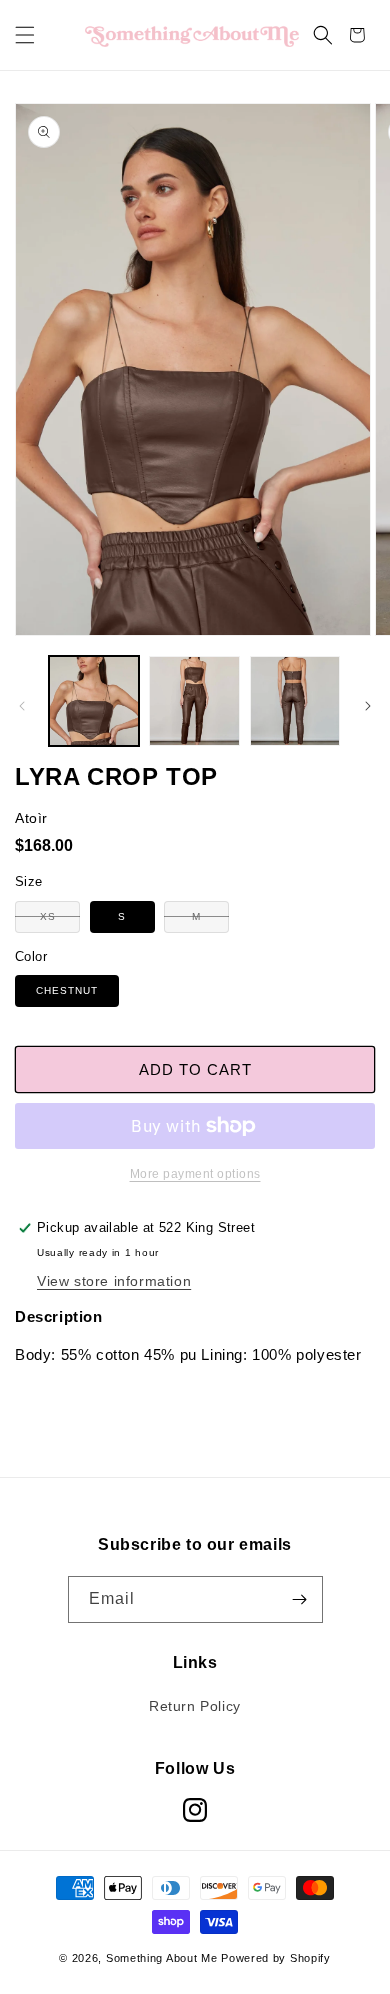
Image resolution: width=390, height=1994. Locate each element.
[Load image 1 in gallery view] (94, 701)
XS (60, 921)
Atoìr (31, 818)
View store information (114, 1281)
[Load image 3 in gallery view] (295, 701)
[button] (25, 35)
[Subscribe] (300, 1599)
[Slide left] (22, 706)
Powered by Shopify (276, 1958)
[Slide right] (368, 706)
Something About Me (162, 1958)
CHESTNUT (67, 990)
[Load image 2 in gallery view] (194, 701)
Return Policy (195, 1706)
